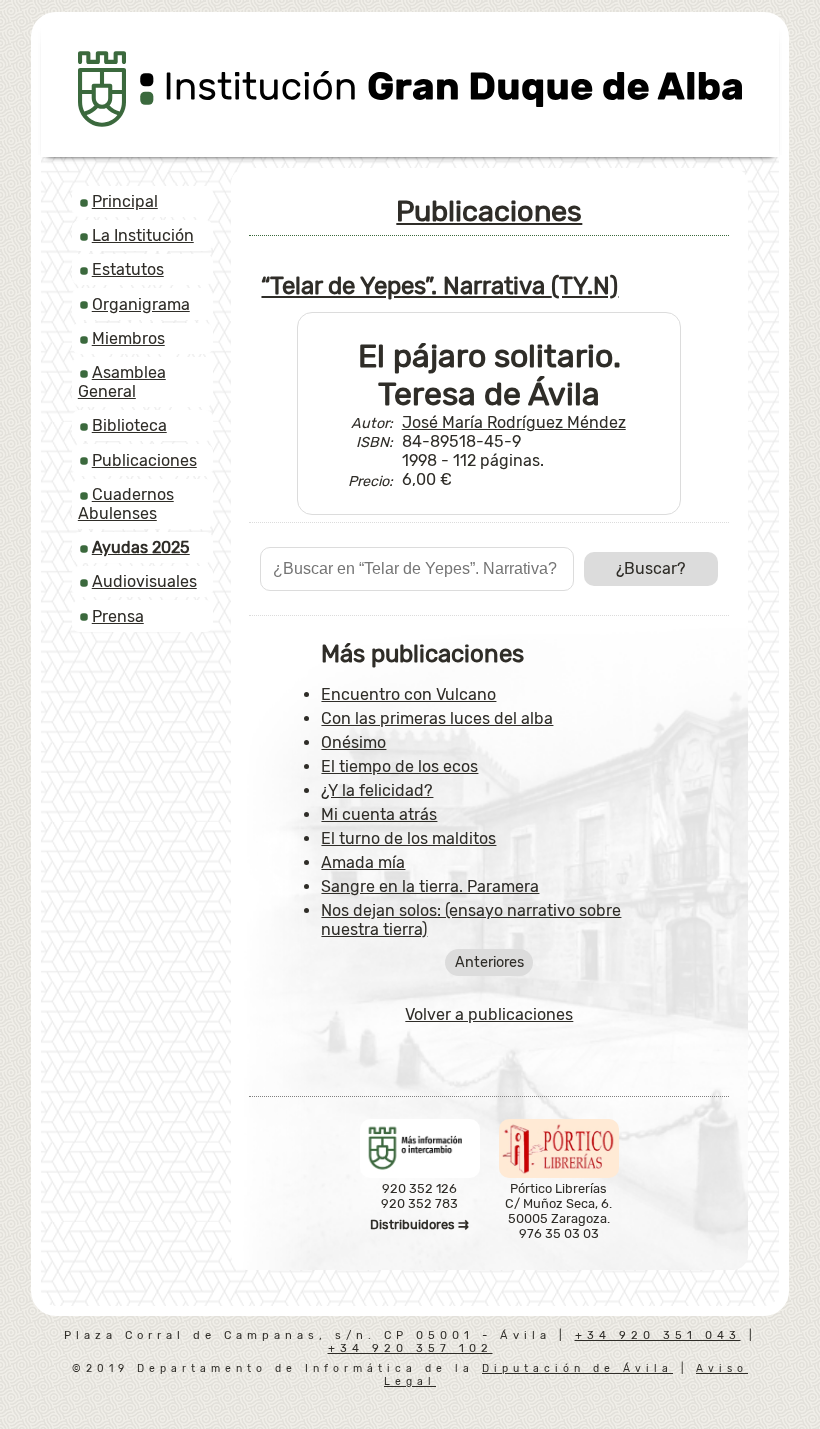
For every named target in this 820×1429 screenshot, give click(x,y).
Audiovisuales (144, 581)
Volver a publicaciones (489, 1014)
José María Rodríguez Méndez (514, 422)
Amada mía (363, 862)
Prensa (118, 616)
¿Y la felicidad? (377, 790)
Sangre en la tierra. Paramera (430, 886)
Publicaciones (144, 460)
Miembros (128, 338)
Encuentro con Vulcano (408, 694)
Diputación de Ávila (577, 1368)
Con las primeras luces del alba (437, 718)
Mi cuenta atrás (379, 814)
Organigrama (141, 304)
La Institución (143, 235)
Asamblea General (122, 382)
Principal (125, 201)
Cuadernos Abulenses (126, 504)
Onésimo (353, 742)
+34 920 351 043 (658, 1335)
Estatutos (128, 269)
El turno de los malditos (408, 838)
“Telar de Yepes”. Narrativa (439, 286)
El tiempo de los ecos (399, 766)
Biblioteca (129, 425)
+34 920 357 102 (410, 1348)
